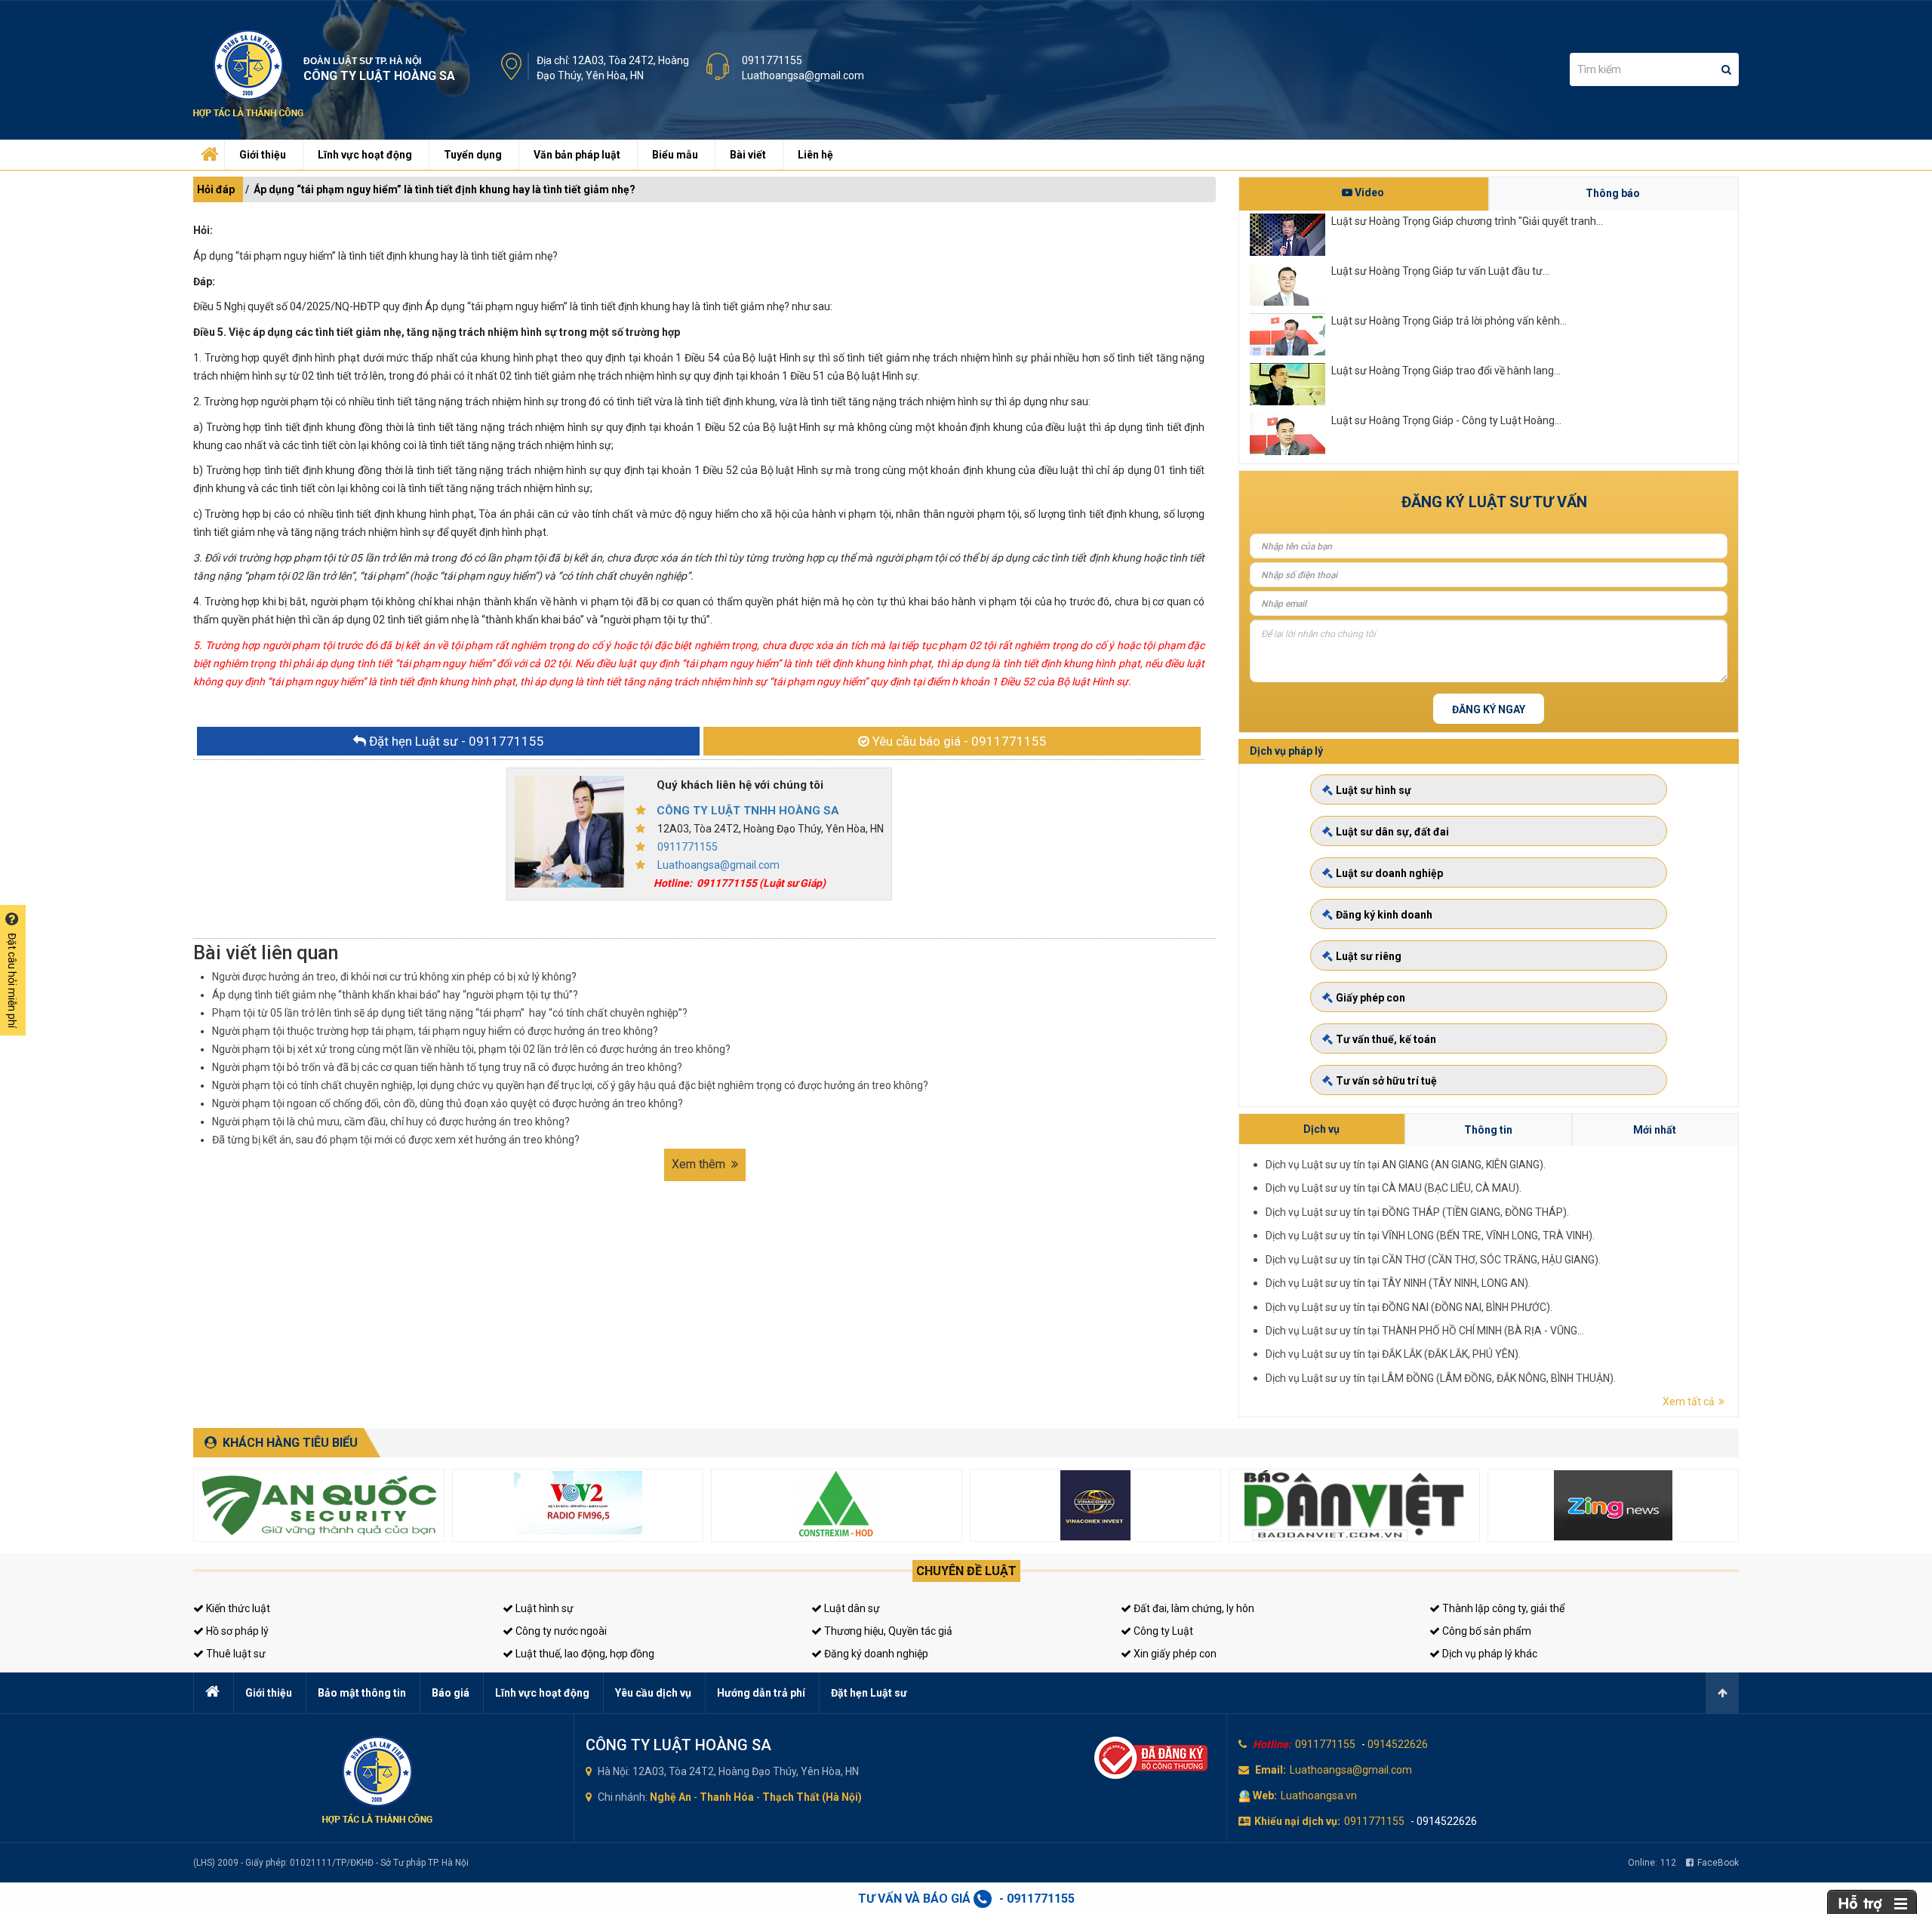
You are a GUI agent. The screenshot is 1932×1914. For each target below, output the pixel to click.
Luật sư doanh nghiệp (1389, 873)
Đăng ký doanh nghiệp (875, 1654)
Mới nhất (1655, 1130)
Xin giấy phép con (1174, 1654)
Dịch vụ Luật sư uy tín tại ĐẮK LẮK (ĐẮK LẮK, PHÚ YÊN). (1393, 1354)
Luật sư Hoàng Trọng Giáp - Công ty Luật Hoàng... (1446, 420)
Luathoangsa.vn (1319, 1796)
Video (1368, 192)
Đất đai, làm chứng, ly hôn (1193, 1608)
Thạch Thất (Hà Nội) (812, 1797)
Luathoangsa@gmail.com (803, 75)
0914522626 (1398, 1744)
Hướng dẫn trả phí (761, 1693)
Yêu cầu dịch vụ (653, 1693)
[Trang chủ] (208, 151)
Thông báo (1613, 193)
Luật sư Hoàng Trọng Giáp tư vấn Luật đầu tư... (1440, 271)
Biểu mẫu (675, 155)
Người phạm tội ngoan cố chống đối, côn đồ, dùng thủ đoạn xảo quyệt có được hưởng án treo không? (448, 1103)
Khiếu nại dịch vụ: (1297, 1821)
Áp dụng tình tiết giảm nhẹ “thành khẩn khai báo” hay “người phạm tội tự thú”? (395, 995)
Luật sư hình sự (1374, 790)
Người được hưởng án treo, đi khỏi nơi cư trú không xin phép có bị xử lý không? (394, 977)
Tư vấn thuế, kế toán (1386, 1039)
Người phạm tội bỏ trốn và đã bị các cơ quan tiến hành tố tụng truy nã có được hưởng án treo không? (447, 1067)
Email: (1271, 1770)
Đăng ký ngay (1489, 709)
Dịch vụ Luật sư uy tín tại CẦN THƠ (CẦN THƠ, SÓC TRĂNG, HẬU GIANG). (1433, 1260)
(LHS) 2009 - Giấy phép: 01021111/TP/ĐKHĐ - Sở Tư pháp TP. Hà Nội (331, 1863)
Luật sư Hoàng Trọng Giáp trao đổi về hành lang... (1446, 371)
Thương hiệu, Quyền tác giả (887, 1631)
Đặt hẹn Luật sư (869, 1693)
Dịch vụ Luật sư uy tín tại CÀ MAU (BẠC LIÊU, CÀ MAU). (1394, 1188)
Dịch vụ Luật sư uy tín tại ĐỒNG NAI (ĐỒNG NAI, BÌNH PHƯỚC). (1409, 1307)
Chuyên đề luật (966, 1571)
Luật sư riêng (1369, 956)
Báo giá (451, 1693)
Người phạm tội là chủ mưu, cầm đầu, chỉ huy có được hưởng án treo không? (391, 1122)
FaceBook (1718, 1863)
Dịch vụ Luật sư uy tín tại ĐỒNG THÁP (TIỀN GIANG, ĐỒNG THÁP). (1417, 1212)
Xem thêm (700, 1164)
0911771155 (772, 60)
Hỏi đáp (216, 189)
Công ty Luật (1162, 1631)
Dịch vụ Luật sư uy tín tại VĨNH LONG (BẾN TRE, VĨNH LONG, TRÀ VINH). (1430, 1235)
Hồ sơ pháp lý (236, 1631)
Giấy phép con (1371, 998)
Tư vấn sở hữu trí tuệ (1386, 1081)
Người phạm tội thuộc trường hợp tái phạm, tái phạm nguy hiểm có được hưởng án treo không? (435, 1031)
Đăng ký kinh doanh (1384, 915)
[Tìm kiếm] (1726, 69)
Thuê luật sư (235, 1654)
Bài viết (748, 155)
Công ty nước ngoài (560, 1631)
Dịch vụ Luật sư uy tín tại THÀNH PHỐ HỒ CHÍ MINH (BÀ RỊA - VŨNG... (1425, 1331)
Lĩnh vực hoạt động (365, 155)
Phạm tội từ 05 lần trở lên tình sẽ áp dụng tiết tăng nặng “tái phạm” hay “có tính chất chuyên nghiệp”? (450, 1013)
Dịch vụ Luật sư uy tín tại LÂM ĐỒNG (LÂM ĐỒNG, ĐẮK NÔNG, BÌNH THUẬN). (1441, 1378)
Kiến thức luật (237, 1608)
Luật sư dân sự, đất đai (1392, 832)
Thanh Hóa (727, 1797)
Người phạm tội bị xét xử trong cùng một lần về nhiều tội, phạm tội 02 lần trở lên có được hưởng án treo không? (471, 1049)
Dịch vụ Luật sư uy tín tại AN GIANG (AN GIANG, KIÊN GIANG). (1406, 1165)
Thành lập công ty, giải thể (1502, 1608)
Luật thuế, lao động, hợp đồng (584, 1654)
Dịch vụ (1321, 1129)
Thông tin (1488, 1130)
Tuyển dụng (473, 155)
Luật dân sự (851, 1608)
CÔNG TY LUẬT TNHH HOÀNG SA (748, 811)
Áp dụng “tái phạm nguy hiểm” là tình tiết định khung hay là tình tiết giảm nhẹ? (445, 189)
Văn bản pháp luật (577, 155)
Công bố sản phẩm (1486, 1631)
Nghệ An (671, 1797)
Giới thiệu (263, 155)
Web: (1265, 1796)
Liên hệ (815, 155)
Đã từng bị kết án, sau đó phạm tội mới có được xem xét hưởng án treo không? (396, 1140)
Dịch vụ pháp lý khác (1489, 1654)
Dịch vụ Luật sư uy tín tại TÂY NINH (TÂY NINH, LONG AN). (1398, 1283)
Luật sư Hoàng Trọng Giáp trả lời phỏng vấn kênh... (1449, 321)
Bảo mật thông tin (362, 1693)
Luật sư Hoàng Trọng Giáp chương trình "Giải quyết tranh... (1467, 221)
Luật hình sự (543, 1608)
